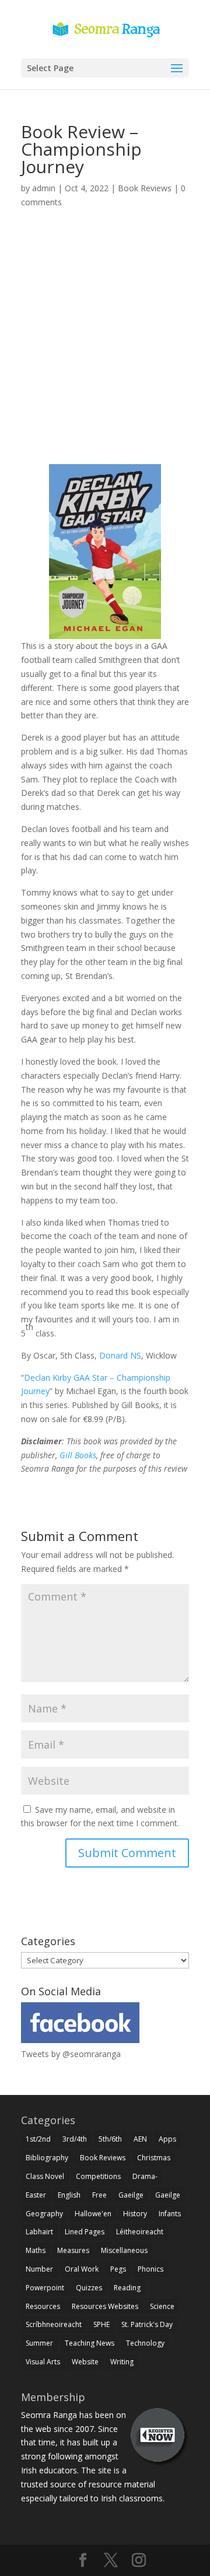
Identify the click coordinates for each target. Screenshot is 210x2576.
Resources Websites (105, 2306)
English (69, 2195)
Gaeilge (131, 2195)
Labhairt (39, 2232)
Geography (44, 2214)
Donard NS (120, 1355)
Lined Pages (85, 2232)
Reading (127, 2288)
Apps (167, 2139)
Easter (36, 2195)
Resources (43, 2306)
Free (99, 2195)
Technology (145, 2343)
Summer (39, 2343)
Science (162, 2306)
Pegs (118, 2269)
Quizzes (89, 2288)
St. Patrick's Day (147, 2324)
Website (85, 2362)
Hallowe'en (93, 2214)
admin (44, 188)
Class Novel (45, 2176)
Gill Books (78, 1455)
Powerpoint (45, 2288)
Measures (73, 2250)
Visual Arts (43, 2362)
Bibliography (47, 2158)
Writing (122, 2362)
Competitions (98, 2176)
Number (39, 2269)
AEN (140, 2139)
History (135, 2214)
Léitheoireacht (140, 2232)
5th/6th (110, 2139)
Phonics (150, 2269)
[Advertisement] (105, 350)
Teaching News (90, 2343)
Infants (170, 2214)
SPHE (101, 2324)
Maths (36, 2250)
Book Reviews (145, 188)
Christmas (154, 2158)
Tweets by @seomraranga (71, 2054)
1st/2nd (38, 2139)
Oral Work (82, 2269)
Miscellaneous (124, 2250)
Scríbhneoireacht (54, 2324)
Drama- (145, 2176)
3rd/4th (75, 2139)
